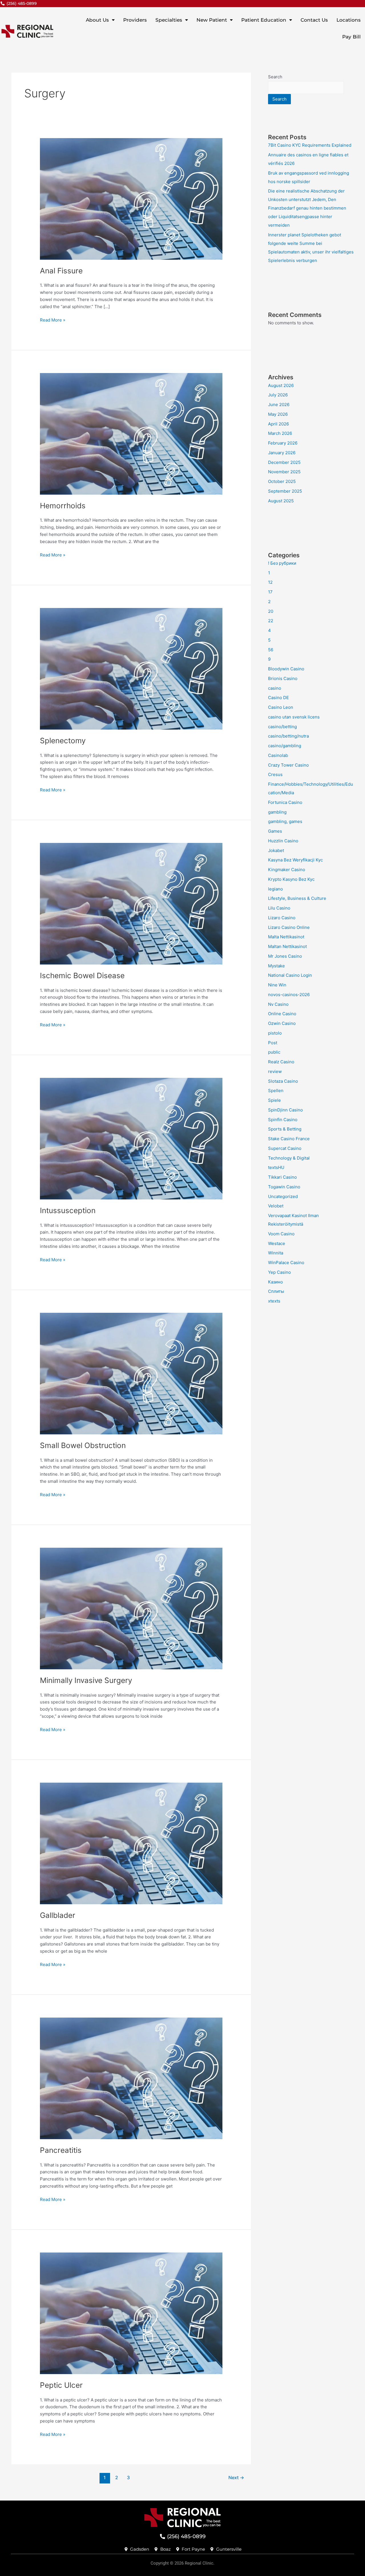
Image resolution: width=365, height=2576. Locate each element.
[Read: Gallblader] (131, 1843)
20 (271, 611)
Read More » (53, 320)
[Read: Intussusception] (131, 1138)
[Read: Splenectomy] (131, 668)
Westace (277, 1243)
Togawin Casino (284, 1187)
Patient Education (264, 20)
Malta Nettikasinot (286, 937)
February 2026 (283, 443)
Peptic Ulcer (61, 2385)
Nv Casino (278, 1004)
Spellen (276, 1091)
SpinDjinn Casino (285, 1110)
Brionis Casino (283, 678)
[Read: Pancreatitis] (131, 2078)
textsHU (276, 1167)
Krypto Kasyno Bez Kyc (291, 879)
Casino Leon (281, 707)
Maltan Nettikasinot (287, 946)
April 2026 (278, 424)
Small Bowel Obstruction (83, 1445)
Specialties (169, 20)
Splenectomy (63, 741)
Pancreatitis (61, 2150)
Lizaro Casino (282, 918)
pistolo (275, 1033)
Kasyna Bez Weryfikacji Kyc (295, 860)
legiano (275, 889)
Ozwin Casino (282, 1023)
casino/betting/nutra (288, 736)
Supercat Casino (285, 1148)
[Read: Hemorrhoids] (131, 433)
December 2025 (284, 462)
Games (275, 831)
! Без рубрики (282, 563)
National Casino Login (290, 975)
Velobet (276, 1206)
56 (271, 650)
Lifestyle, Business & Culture (297, 898)
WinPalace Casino (286, 1263)
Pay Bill (351, 37)
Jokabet (276, 850)
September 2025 (285, 491)
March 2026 (280, 433)
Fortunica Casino (285, 802)
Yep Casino (279, 1272)
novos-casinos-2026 (289, 995)
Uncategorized (283, 1196)
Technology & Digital (289, 1158)
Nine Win (277, 985)
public (274, 1052)
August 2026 (281, 385)
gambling (277, 812)
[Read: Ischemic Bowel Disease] (131, 903)
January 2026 (282, 453)
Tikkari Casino (282, 1177)
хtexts (274, 1301)
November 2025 (284, 472)
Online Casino (282, 1014)
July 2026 (278, 395)
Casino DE (278, 698)
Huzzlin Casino (283, 841)
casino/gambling (285, 746)
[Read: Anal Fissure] (131, 198)
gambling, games (285, 821)
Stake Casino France (289, 1139)
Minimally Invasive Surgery (86, 1680)
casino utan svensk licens (294, 717)
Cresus (275, 774)
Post (273, 1043)
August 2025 (281, 501)
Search (275, 77)
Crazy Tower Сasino (288, 765)
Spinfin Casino (283, 1120)
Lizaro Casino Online (289, 927)
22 (271, 621)
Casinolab (278, 755)
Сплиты (276, 1291)
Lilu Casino (279, 908)
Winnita (276, 1253)
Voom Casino (281, 1234)
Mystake (276, 966)
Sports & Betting (285, 1129)
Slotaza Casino (283, 1081)
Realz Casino (281, 1062)
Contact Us (314, 20)
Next (236, 2478)
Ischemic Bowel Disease (82, 975)
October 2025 (282, 481)
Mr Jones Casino (285, 956)
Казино (275, 1282)
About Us (97, 20)
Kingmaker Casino (287, 870)
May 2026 (278, 414)
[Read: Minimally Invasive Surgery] (131, 1608)
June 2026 (279, 405)
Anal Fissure (61, 271)
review (275, 1071)
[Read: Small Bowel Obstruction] (131, 1373)
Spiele (274, 1100)
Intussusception (68, 1210)
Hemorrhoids (63, 506)
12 (270, 582)
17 (270, 592)
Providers (135, 20)
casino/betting (282, 727)
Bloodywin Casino (286, 669)
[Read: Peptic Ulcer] (131, 2313)
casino (275, 688)
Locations (349, 20)
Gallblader (58, 1915)
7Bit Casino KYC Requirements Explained (310, 145)
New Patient (212, 20)
